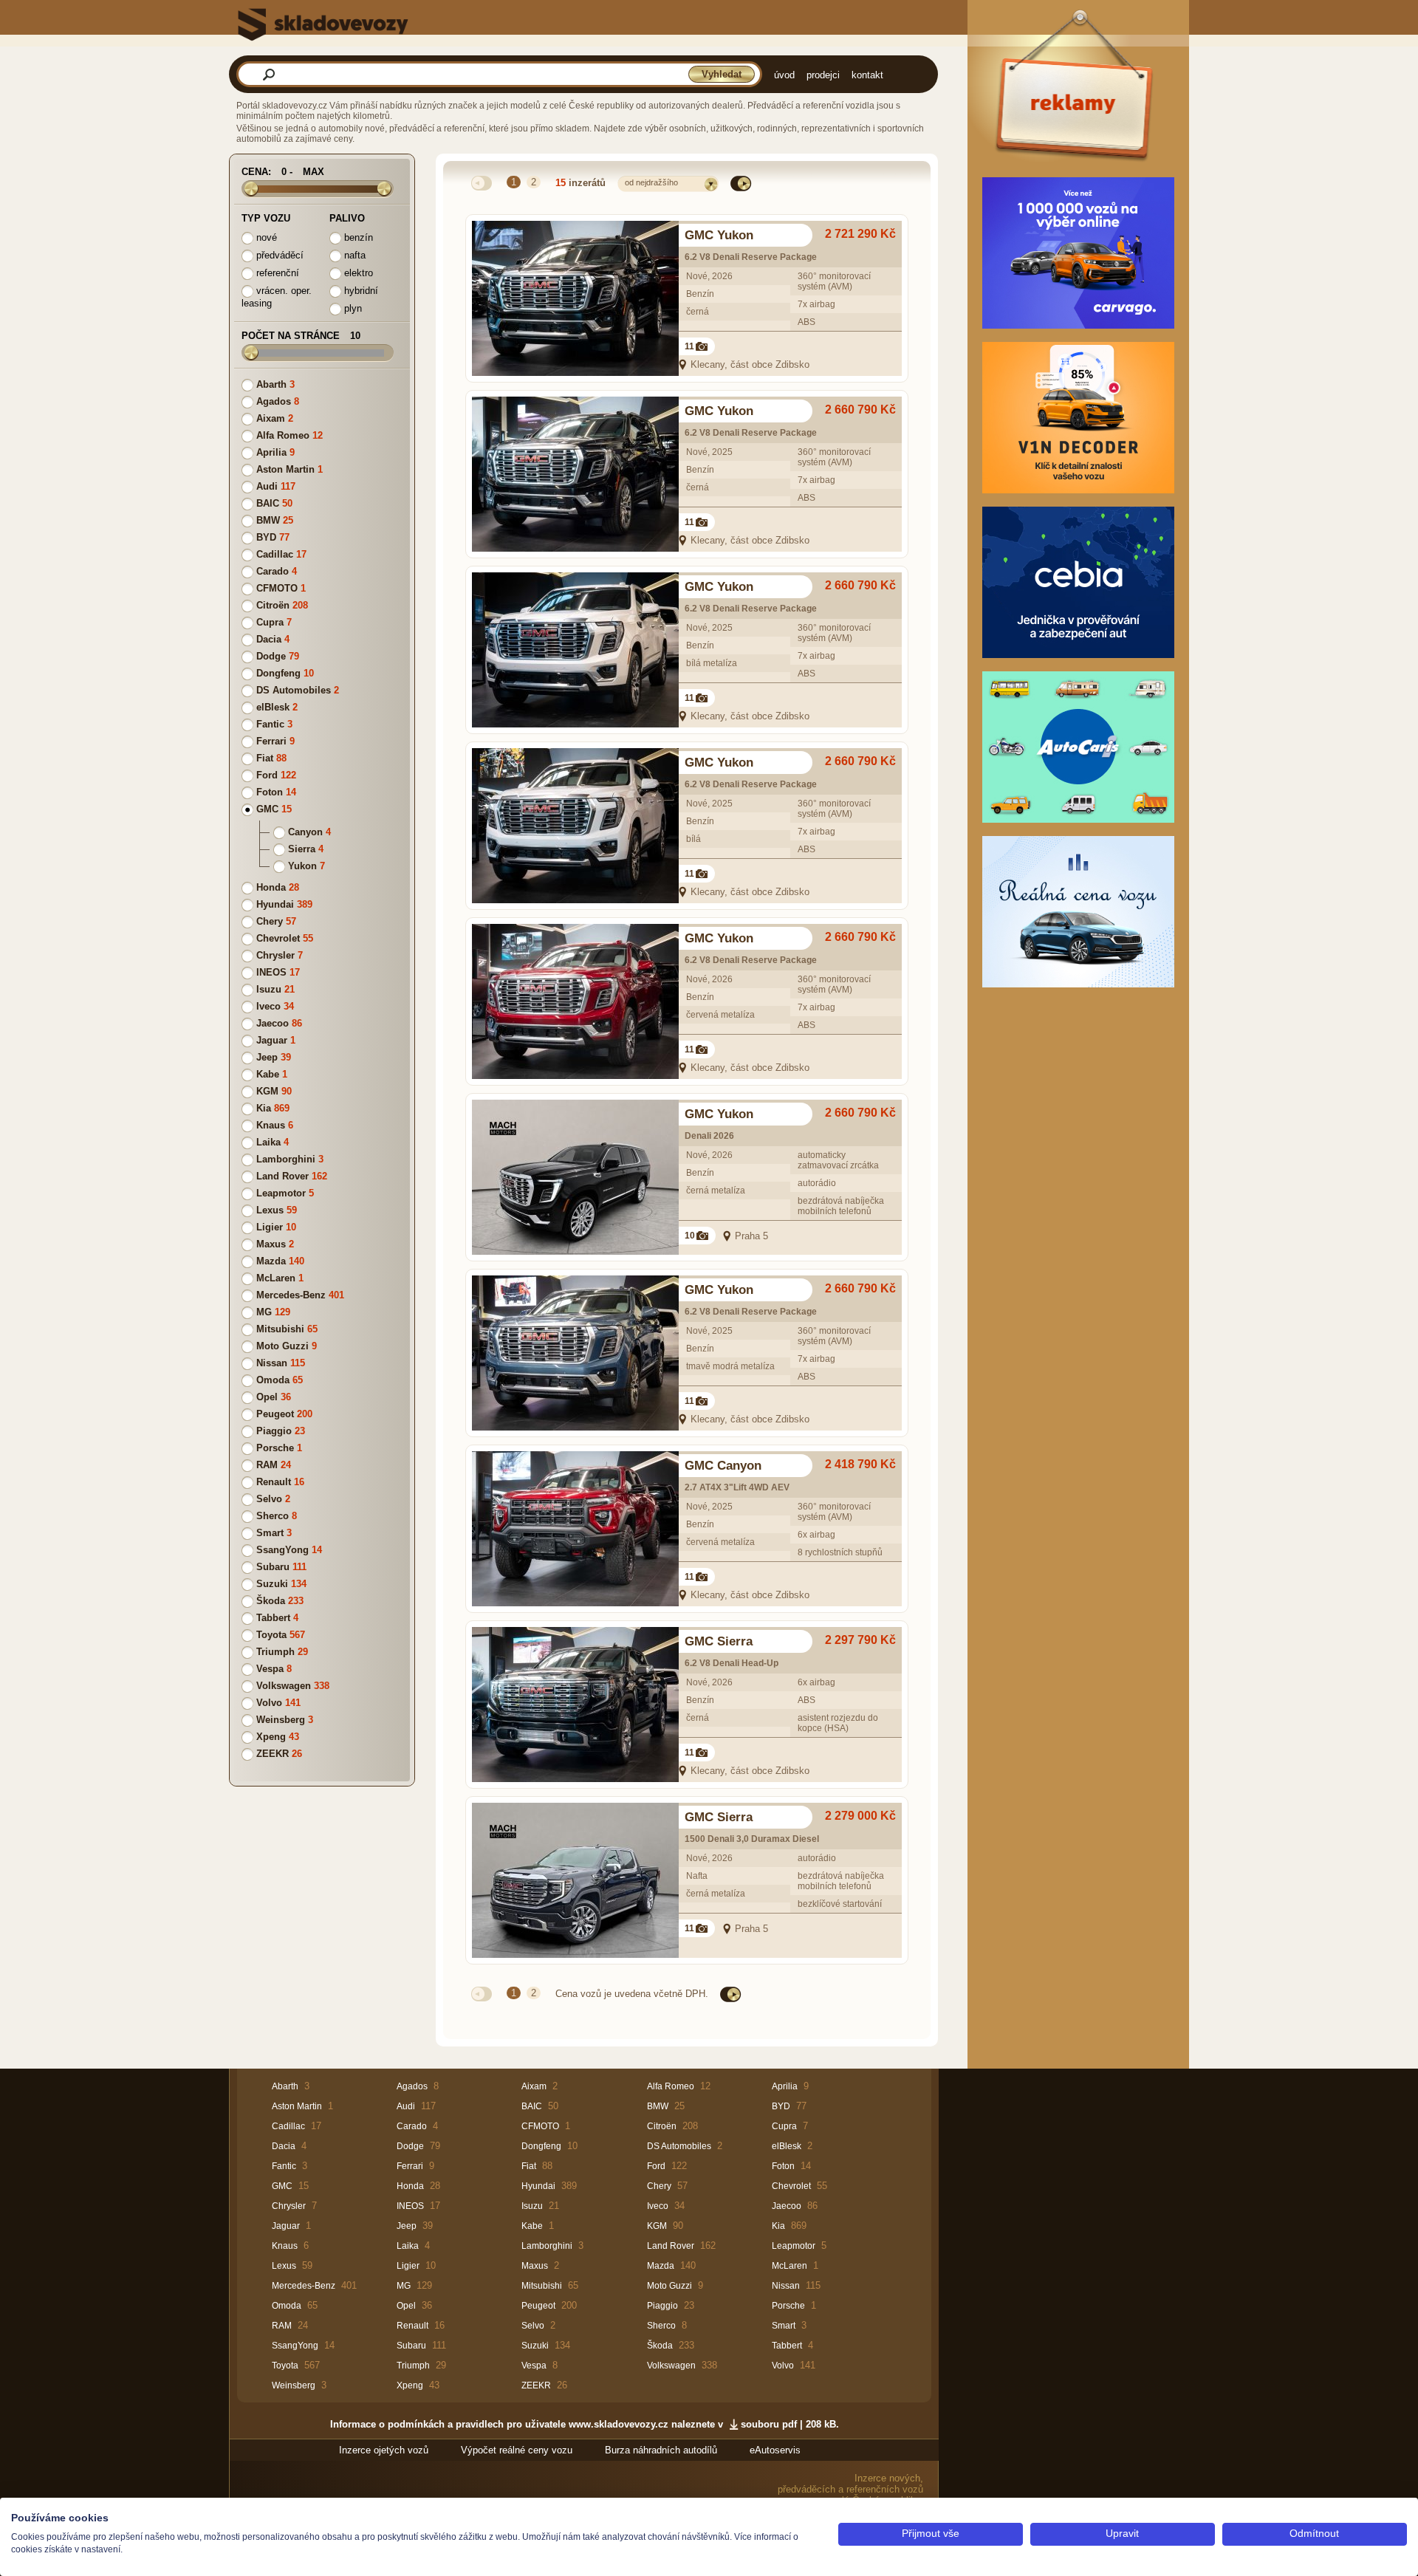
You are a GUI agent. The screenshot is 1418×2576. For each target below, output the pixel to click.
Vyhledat (722, 74)
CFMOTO (277, 588)
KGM (267, 1091)
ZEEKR (273, 1754)
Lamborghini (286, 1159)
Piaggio (274, 1431)
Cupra (270, 622)
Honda (271, 887)
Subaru (273, 1567)
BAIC (268, 503)
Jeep (267, 1057)
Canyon (305, 832)
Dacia (269, 639)
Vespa (270, 1669)
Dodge (271, 656)
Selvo (269, 1499)
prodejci (823, 75)
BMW (268, 520)
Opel (267, 1397)
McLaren (276, 1278)
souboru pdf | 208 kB (788, 2424)
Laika (268, 1142)
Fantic (270, 724)
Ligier (270, 1227)
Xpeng (271, 1737)
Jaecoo (273, 1023)
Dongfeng (278, 673)
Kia (264, 1108)
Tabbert (273, 1618)
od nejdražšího (651, 182)
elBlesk (273, 707)
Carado (273, 571)
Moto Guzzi (282, 1346)
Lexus (270, 1210)
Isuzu (269, 989)
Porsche (275, 1448)
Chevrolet (278, 938)
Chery (270, 921)
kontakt (867, 75)
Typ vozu (266, 218)
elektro (357, 273)
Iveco (268, 1006)
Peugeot (275, 1414)
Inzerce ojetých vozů (384, 2450)
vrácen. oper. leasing (277, 297)
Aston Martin (285, 469)
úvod (784, 75)
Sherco (273, 1516)
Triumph (275, 1652)
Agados (274, 401)
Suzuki (272, 1584)
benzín (357, 237)
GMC (267, 809)
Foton (270, 792)
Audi (267, 486)
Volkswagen (284, 1686)
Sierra (302, 849)
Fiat (265, 758)
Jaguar (272, 1040)
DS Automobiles (294, 690)
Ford (267, 775)
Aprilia (271, 452)
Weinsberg (281, 1720)
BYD (266, 537)
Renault (274, 1482)
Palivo (347, 218)
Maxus (271, 1244)
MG (264, 1312)
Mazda (271, 1261)
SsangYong (282, 1550)
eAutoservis (775, 2450)
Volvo (269, 1703)
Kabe (268, 1074)
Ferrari (271, 741)
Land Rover (282, 1176)
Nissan (272, 1363)
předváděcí (278, 255)
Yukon (302, 866)
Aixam (271, 418)
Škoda (271, 1601)
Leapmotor (281, 1193)
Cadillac (275, 554)
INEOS (271, 972)
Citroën (273, 605)
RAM (267, 1465)
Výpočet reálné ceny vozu (517, 2450)
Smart (270, 1533)
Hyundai (275, 904)
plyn (352, 308)
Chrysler (275, 955)
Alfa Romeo (283, 435)
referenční (276, 273)
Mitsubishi (280, 1329)
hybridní (360, 291)
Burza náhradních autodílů (661, 2450)
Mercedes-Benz (291, 1295)
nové (265, 237)
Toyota (271, 1635)
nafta (353, 255)
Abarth (271, 384)
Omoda (273, 1380)
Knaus (271, 1125)
